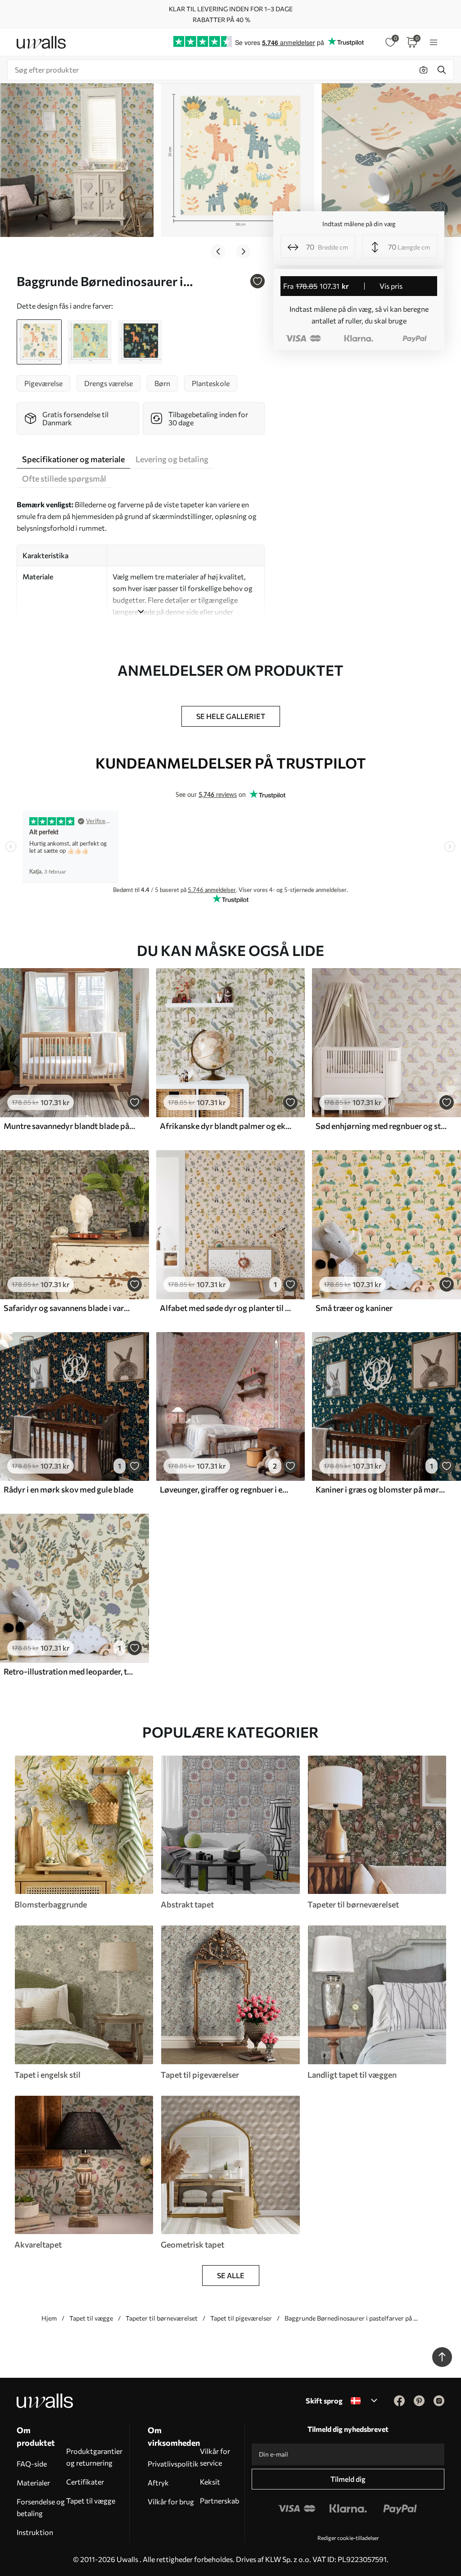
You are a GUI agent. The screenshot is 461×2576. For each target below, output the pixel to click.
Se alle (231, 2275)
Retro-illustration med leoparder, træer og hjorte (69, 1671)
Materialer (33, 2483)
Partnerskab (219, 2501)
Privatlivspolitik (173, 2464)
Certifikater (85, 2482)
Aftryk (158, 2483)
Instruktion (35, 2532)
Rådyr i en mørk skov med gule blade (68, 1489)
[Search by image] (424, 70)
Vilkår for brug (171, 2501)
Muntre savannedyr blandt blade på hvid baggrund (69, 1126)
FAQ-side (32, 2464)
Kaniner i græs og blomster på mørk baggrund (381, 1489)
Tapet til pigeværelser (241, 2318)
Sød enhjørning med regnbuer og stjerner (381, 1126)
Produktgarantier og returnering (94, 2457)
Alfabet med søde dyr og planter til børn (226, 1308)
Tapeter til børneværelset (162, 2318)
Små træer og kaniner (354, 1308)
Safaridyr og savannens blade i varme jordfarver (69, 1308)
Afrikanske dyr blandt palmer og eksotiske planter (226, 1126)
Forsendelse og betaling (41, 2507)
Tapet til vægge (91, 2318)
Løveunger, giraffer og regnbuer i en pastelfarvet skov (226, 1489)
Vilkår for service (215, 2457)
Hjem (49, 2318)
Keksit (210, 2482)
